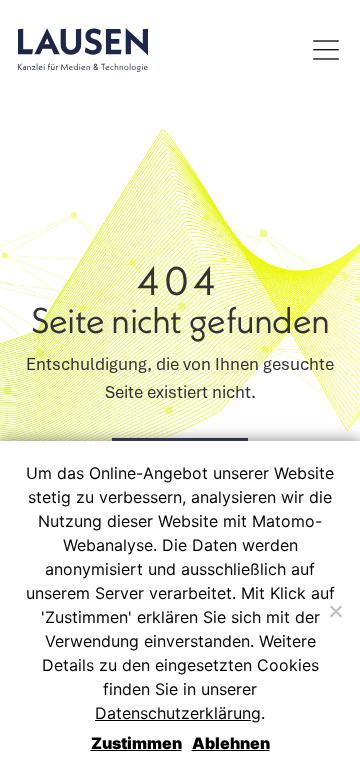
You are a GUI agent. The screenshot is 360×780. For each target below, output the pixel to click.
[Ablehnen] (335, 611)
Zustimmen (136, 743)
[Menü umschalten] (326, 50)
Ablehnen (231, 743)
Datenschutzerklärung (178, 713)
